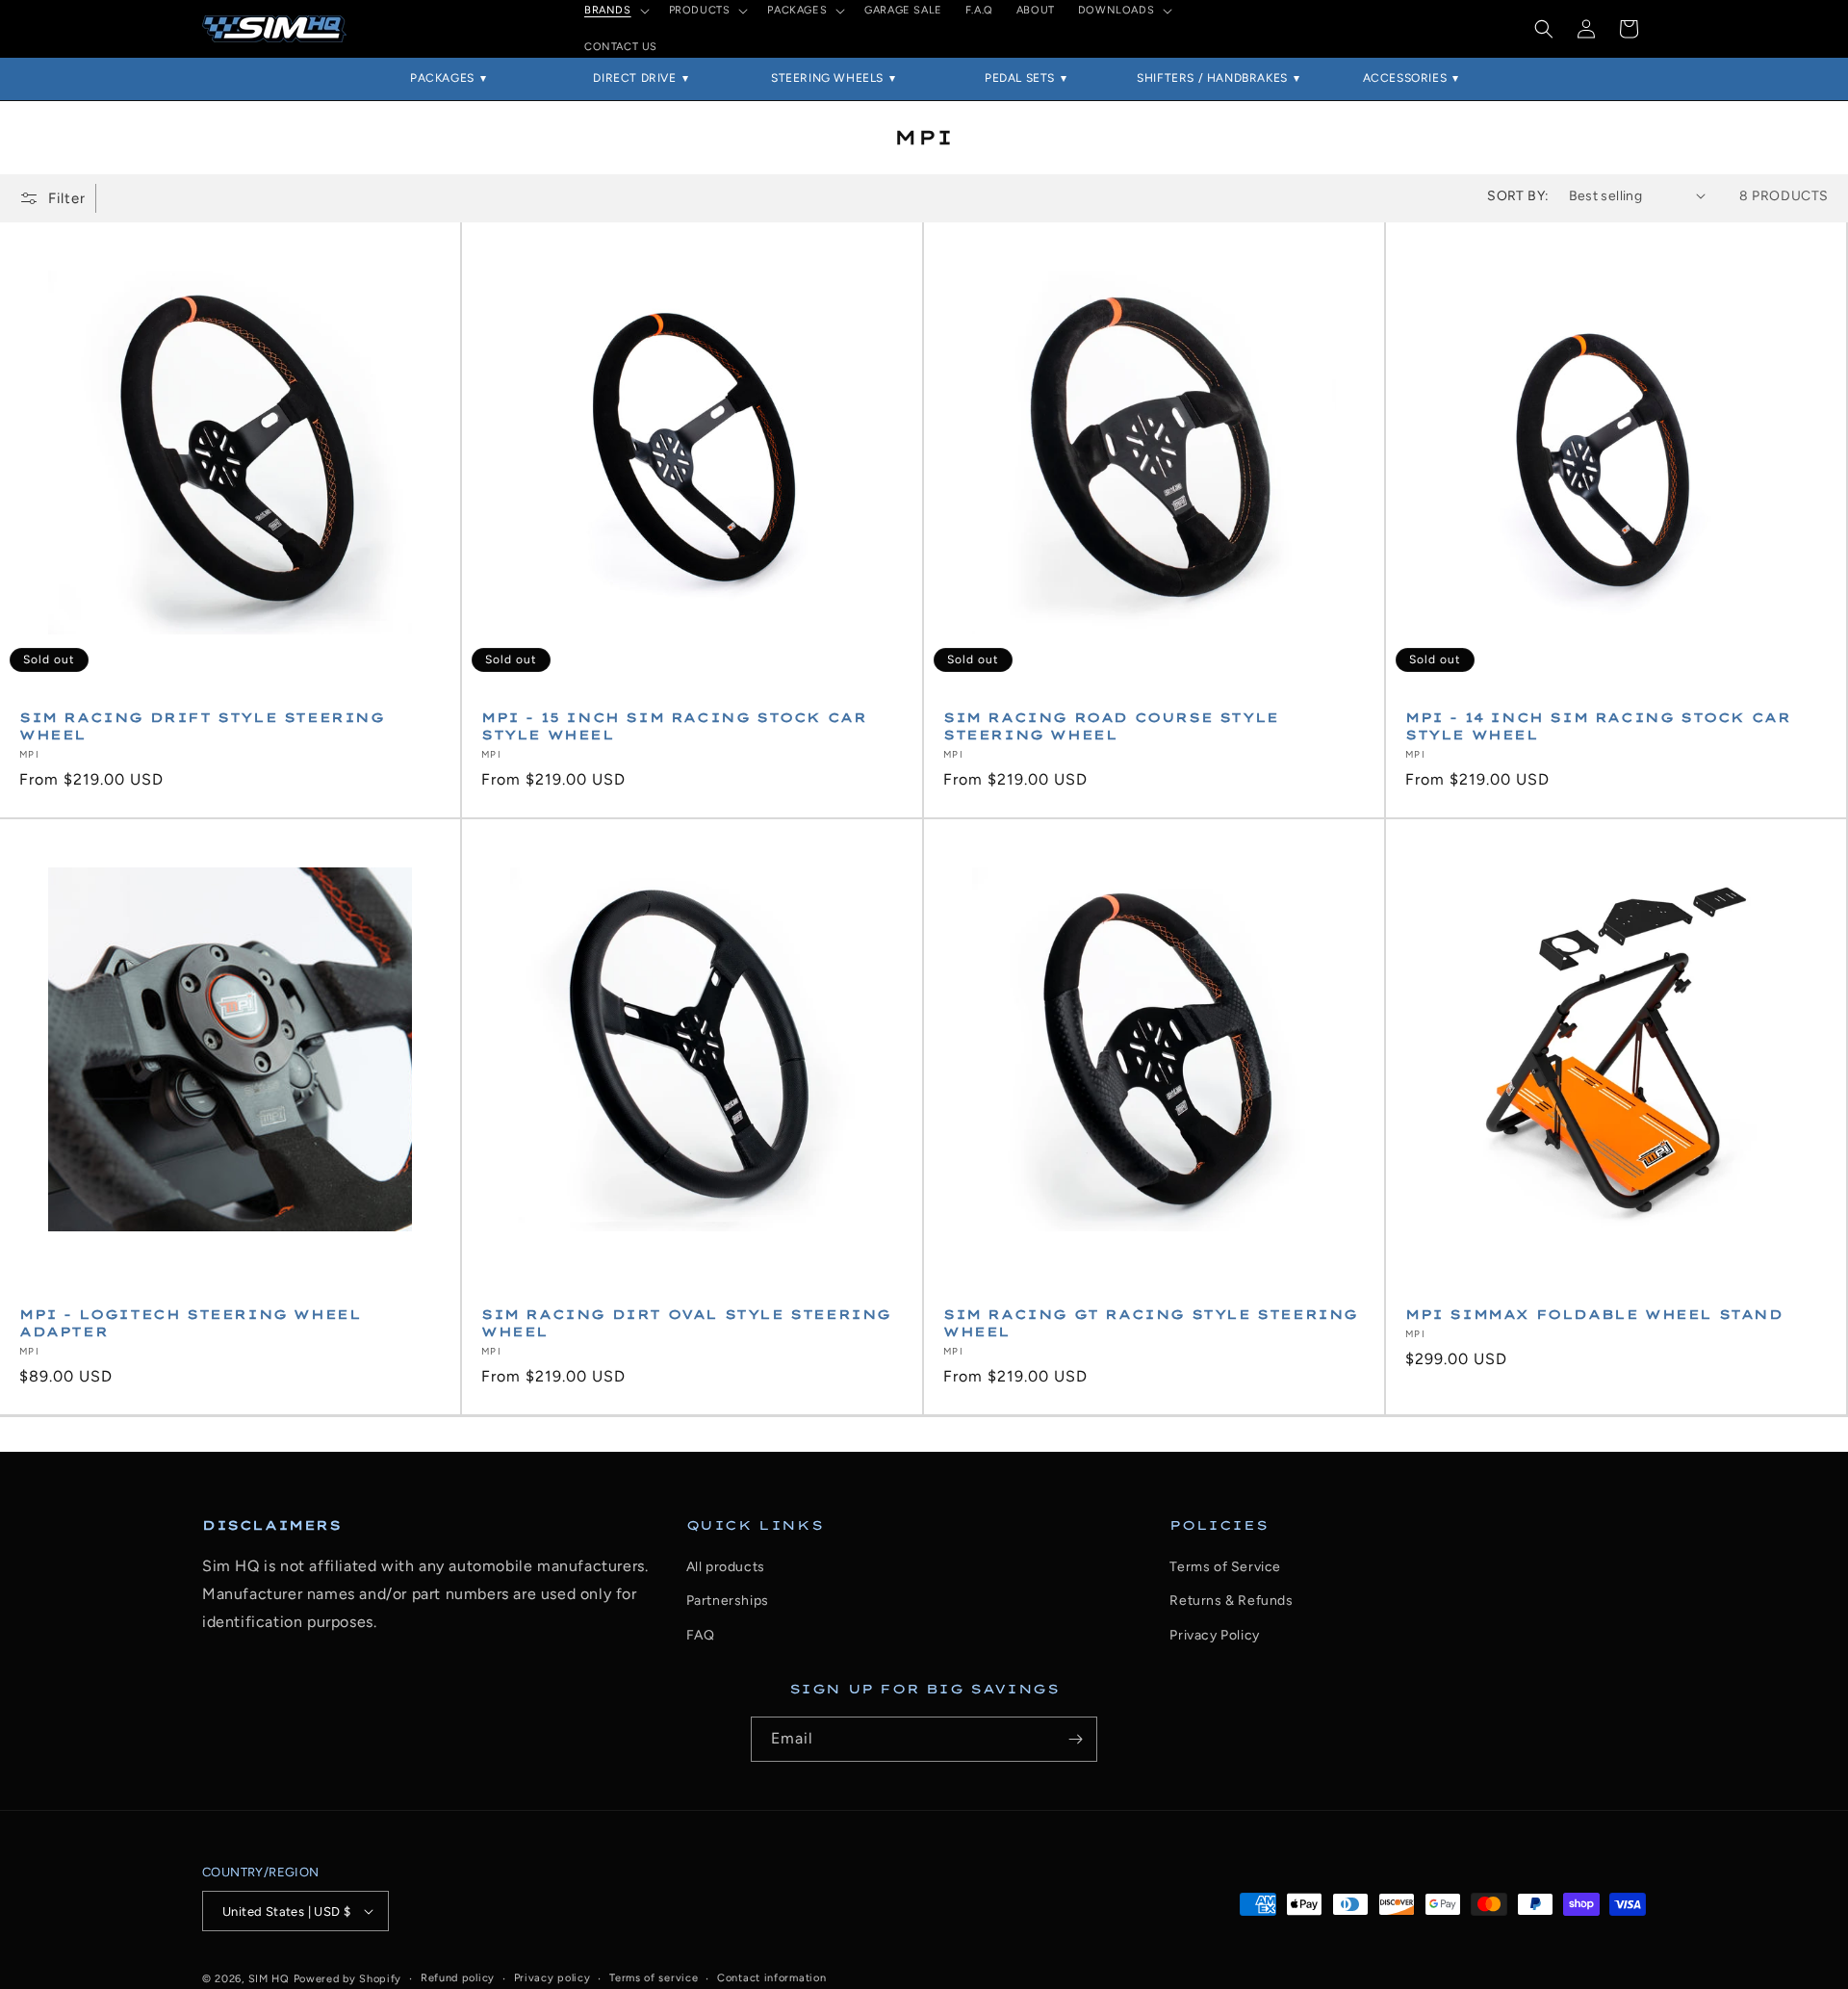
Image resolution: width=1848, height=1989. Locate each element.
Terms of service (654, 1978)
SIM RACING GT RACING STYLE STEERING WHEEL (1151, 1323)
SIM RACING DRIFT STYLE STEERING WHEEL (202, 726)
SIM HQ (269, 1979)
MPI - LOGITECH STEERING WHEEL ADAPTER (190, 1323)
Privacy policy (552, 1978)
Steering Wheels (827, 78)
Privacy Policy (1214, 1635)
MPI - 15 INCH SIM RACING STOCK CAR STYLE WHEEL (674, 726)
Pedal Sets (1020, 78)
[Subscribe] (1075, 1739)
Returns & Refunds (1231, 1601)
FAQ (701, 1635)
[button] (1544, 29)
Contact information (771, 1978)
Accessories (1405, 78)
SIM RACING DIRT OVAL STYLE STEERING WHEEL (686, 1323)
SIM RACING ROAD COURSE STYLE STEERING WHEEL (1111, 726)
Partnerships (728, 1601)
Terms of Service (1225, 1567)
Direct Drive (634, 78)
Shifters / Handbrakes (1212, 78)
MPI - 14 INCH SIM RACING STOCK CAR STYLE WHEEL (1598, 726)
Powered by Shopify (348, 1979)
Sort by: (1518, 196)
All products (726, 1567)
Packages (442, 78)
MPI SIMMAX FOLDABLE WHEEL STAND (1594, 1314)
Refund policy (458, 1978)
